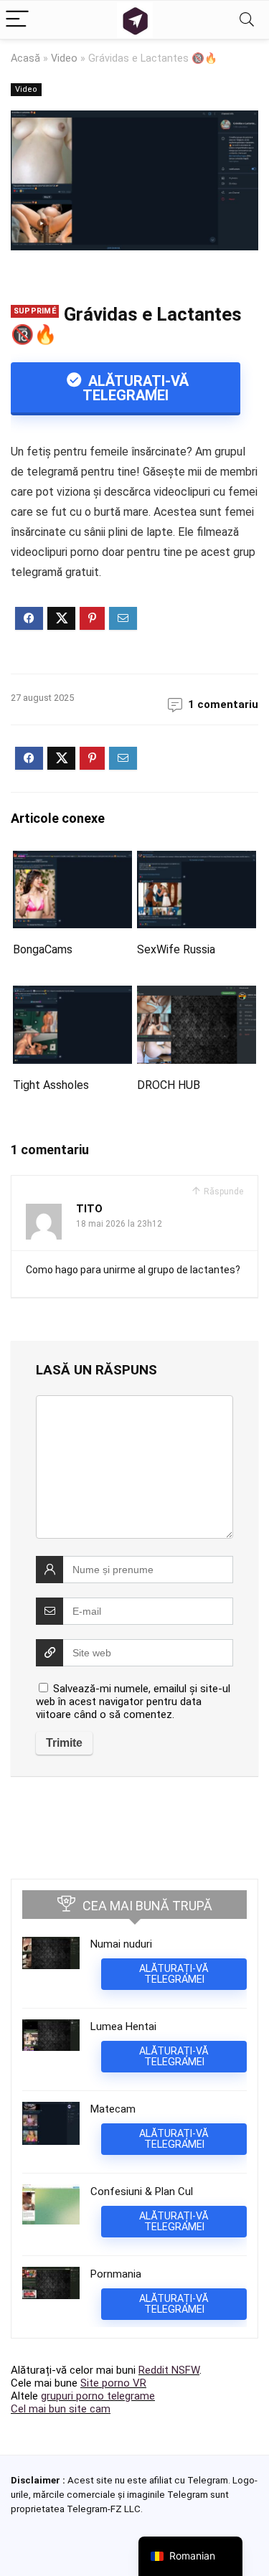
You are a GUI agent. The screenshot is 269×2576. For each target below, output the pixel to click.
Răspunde (222, 1192)
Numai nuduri (121, 1944)
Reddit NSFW (169, 2370)
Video (64, 58)
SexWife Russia (176, 949)
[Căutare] (247, 20)
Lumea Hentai (123, 2027)
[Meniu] (17, 20)
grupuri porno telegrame (98, 2396)
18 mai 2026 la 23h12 (119, 1224)
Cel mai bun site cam (61, 2409)
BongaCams (43, 949)
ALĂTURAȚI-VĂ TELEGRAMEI (136, 388)
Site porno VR (113, 2383)
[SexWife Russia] (197, 860)
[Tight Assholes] (72, 995)
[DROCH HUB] (197, 995)
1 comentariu (223, 704)
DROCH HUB (169, 1085)
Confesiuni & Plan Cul (142, 2192)
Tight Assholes (51, 1085)
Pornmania (116, 2274)
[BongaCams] (72, 860)
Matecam (113, 2109)
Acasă (25, 58)
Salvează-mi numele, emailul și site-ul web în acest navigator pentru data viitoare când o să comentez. (133, 1702)
